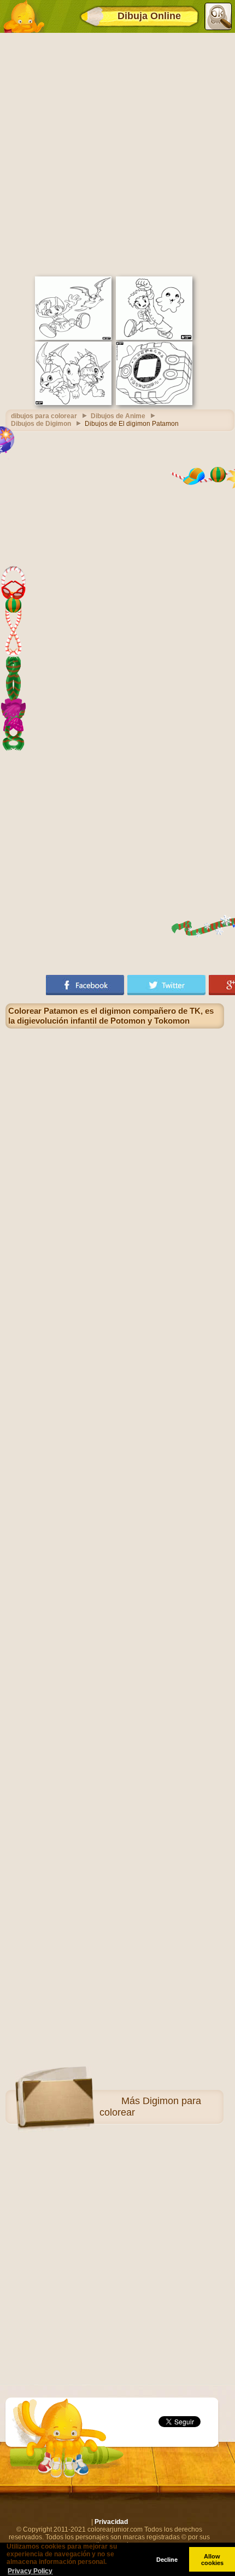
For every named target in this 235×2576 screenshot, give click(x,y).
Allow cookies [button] (212, 2560)
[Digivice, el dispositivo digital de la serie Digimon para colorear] (154, 403)
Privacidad (111, 2522)
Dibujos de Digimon (41, 424)
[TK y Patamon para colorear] (73, 338)
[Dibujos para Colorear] (23, 16)
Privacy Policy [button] (30, 2571)
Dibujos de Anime (118, 416)
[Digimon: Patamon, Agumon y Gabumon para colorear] (73, 403)
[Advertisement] (117, 153)
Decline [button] (167, 2560)
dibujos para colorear (44, 416)
